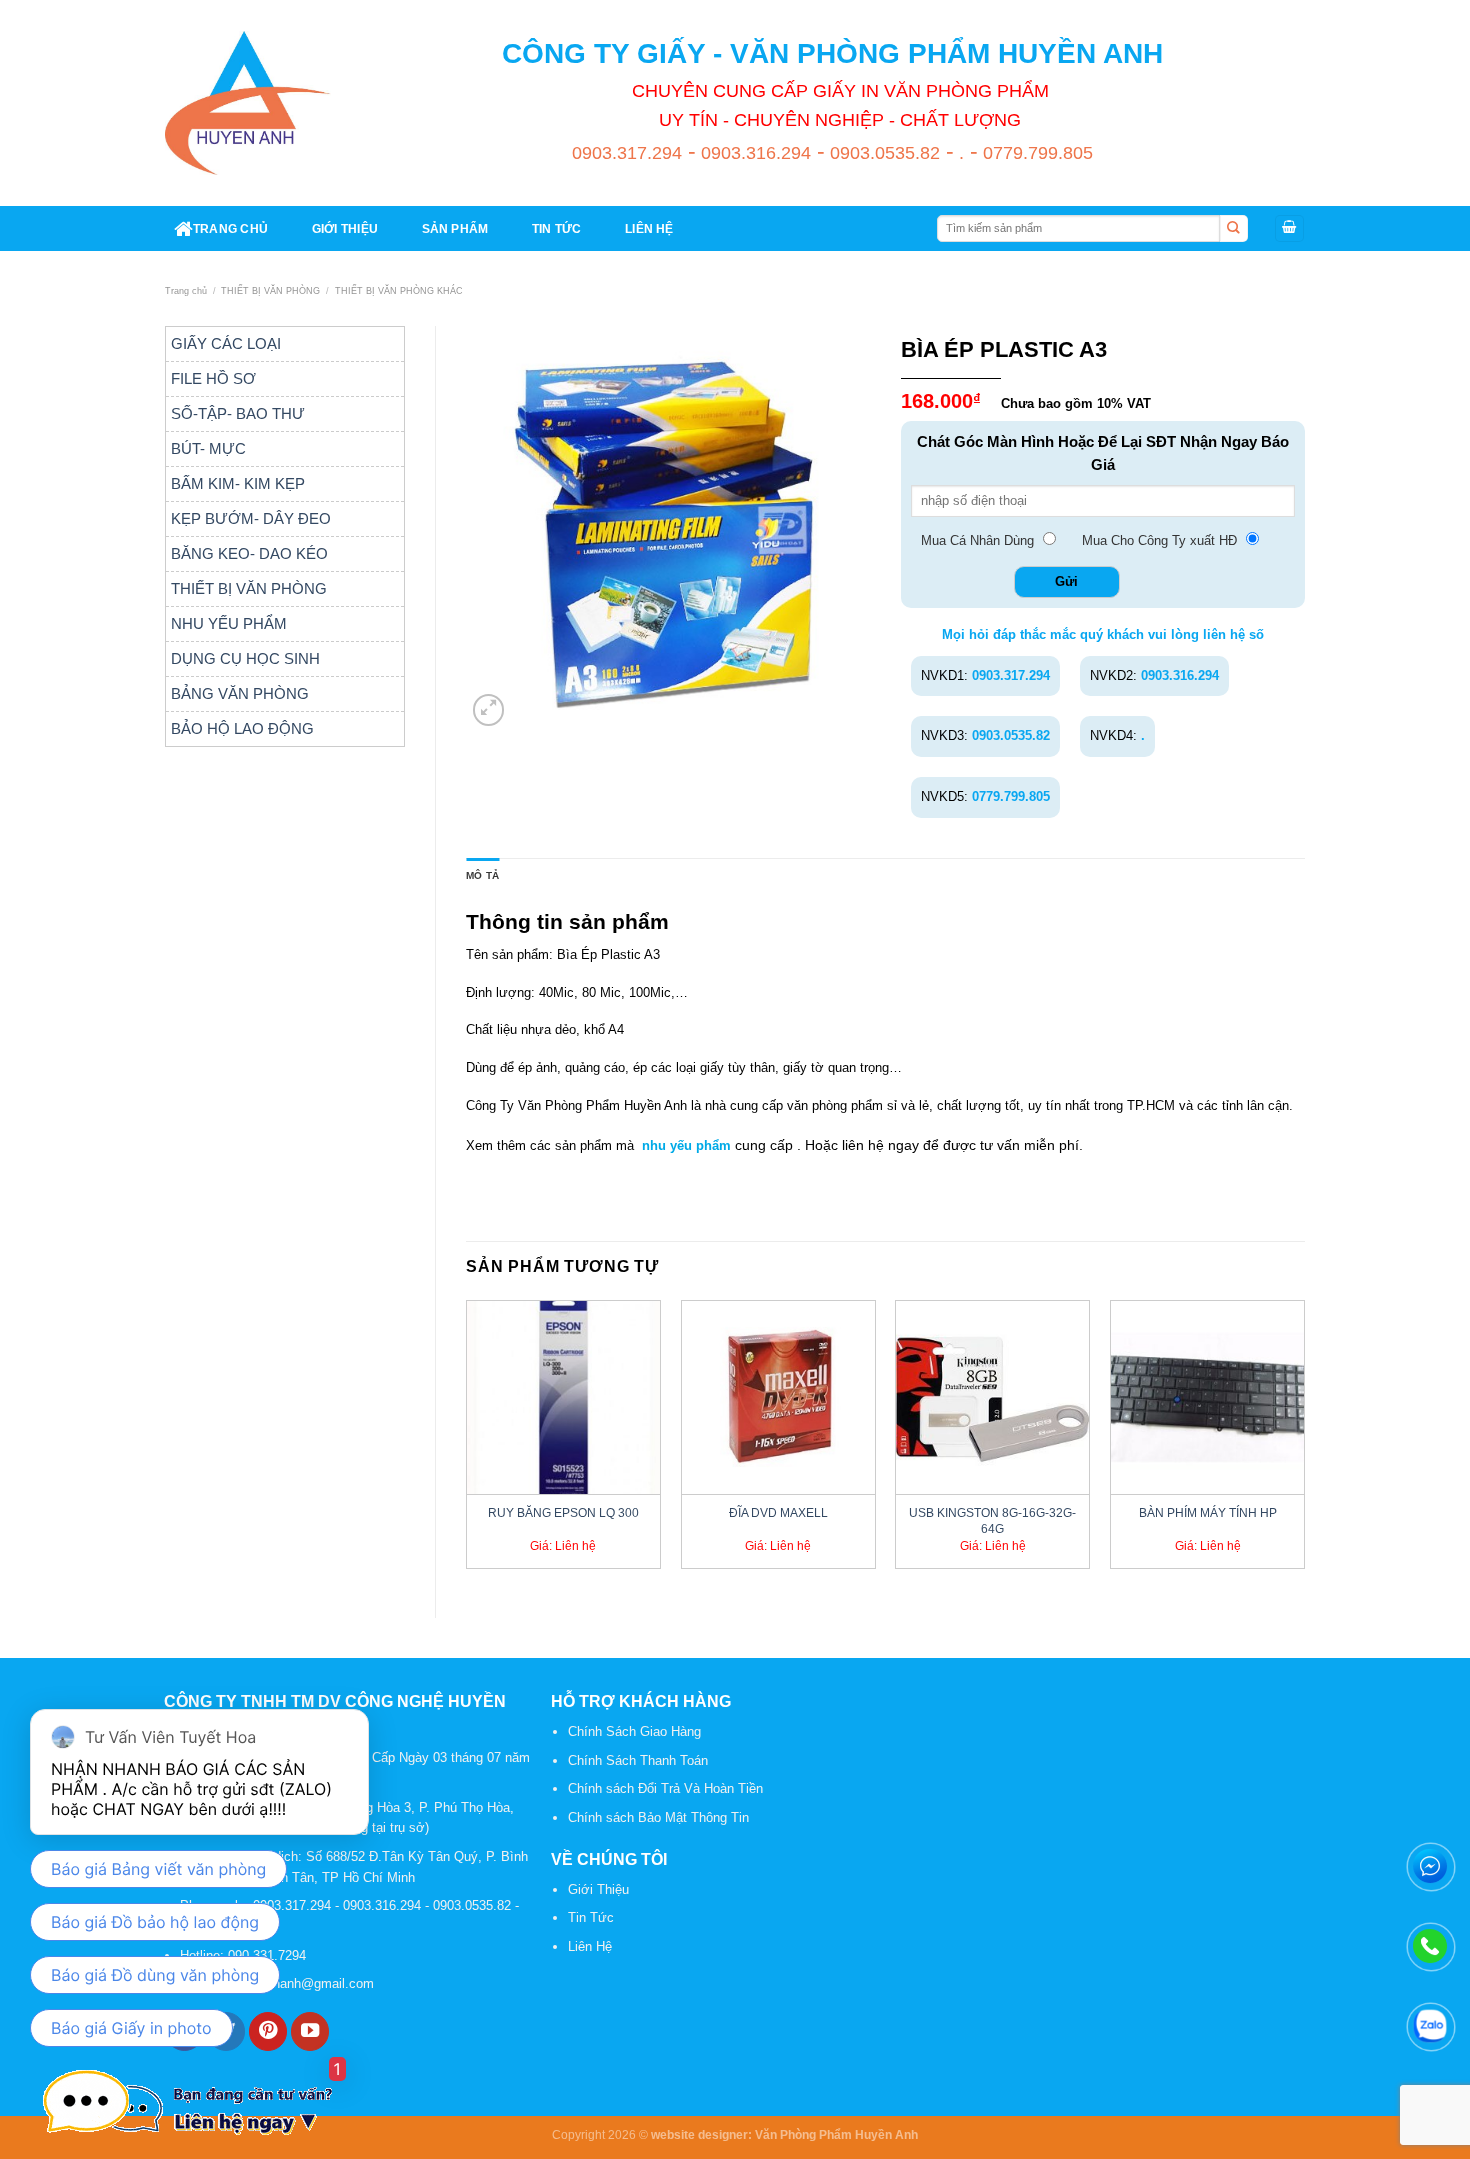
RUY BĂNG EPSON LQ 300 (563, 1512)
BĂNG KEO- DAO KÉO (249, 553)
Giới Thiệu (598, 1889)
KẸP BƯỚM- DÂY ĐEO (251, 518)
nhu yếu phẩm (686, 1145)
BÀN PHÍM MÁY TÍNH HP (1208, 1512)
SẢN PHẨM (455, 228)
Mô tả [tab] (482, 875)
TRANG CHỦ (230, 228)
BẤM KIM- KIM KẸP (238, 483)
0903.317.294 (627, 153)
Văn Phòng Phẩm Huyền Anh (836, 2134)
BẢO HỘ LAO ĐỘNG (242, 728)
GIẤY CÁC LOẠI (226, 343)
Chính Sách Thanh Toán (638, 1760)
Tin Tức (591, 1917)
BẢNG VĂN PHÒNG (240, 693)
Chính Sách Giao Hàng (634, 1731)
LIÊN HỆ (649, 228)
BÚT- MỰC (208, 448)
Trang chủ (186, 291)
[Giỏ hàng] (1289, 228)
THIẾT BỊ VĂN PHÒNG (270, 291)
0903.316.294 (753, 153)
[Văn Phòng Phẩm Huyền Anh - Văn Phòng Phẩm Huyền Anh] (248, 102)
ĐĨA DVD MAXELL (778, 1512)
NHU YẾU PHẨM (229, 623)
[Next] (1304, 1442)
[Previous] (467, 1442)
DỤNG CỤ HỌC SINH (245, 658)
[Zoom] (489, 710)
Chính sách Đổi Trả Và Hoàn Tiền (665, 1788)
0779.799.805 (1035, 153)
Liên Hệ (590, 1946)
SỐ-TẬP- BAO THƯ (238, 413)
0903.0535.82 (882, 153)
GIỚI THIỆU (345, 228)
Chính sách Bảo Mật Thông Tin (658, 1817)
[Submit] (1234, 229)
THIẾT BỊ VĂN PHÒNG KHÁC (399, 291)
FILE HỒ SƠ (213, 378)
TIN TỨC (557, 228)
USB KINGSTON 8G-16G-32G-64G (992, 1520)
